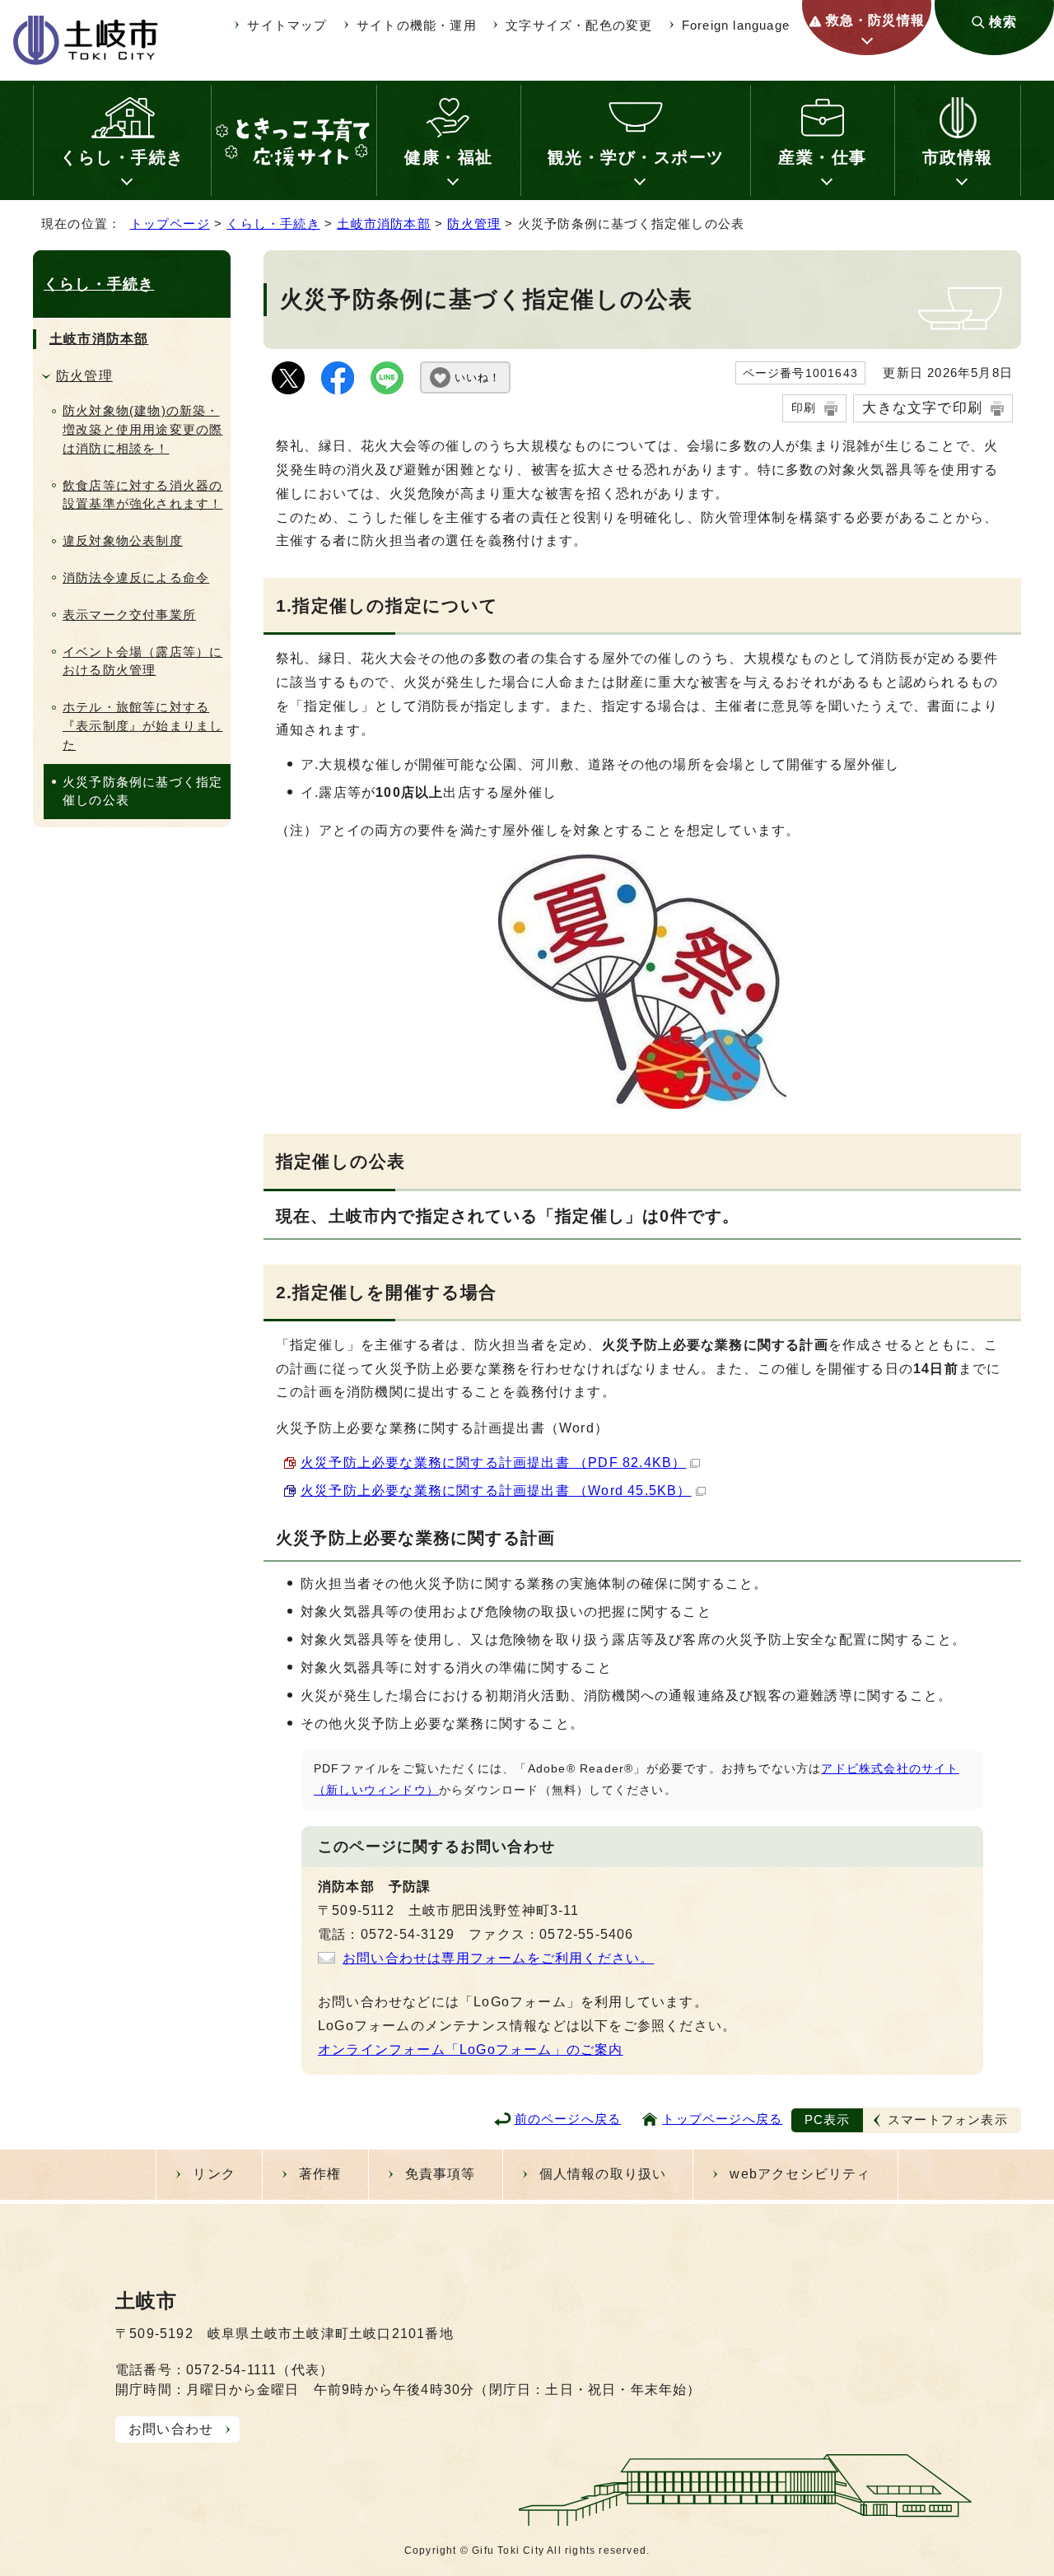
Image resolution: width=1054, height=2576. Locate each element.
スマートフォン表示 (948, 2119)
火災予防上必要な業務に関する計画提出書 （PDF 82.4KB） (493, 1463)
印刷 (804, 408)
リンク (214, 2174)
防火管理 (474, 224)
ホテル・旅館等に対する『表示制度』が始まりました (142, 726)
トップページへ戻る (722, 2119)
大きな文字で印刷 (922, 408)
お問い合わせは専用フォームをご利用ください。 (498, 1958)
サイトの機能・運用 (417, 25)
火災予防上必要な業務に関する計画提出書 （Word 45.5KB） (496, 1491)
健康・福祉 (449, 157)
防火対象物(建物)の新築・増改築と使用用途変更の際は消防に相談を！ (142, 429)
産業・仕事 (823, 157)
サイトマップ (287, 25)
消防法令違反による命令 (136, 578)
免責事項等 (441, 2174)
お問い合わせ (171, 2429)
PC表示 (828, 2119)
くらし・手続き (122, 157)
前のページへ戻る (568, 2119)
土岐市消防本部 (383, 224)
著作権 (320, 2174)
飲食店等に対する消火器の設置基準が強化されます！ (142, 495)
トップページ (170, 224)
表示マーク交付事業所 (129, 615)
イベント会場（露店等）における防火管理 (142, 661)
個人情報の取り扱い (603, 2174)
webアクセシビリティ (800, 2174)
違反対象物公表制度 (123, 540)
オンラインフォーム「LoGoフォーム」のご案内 (471, 2050)
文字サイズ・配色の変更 (579, 25)
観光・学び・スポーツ (636, 157)
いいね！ (478, 377)
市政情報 (958, 157)
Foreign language (736, 25)
